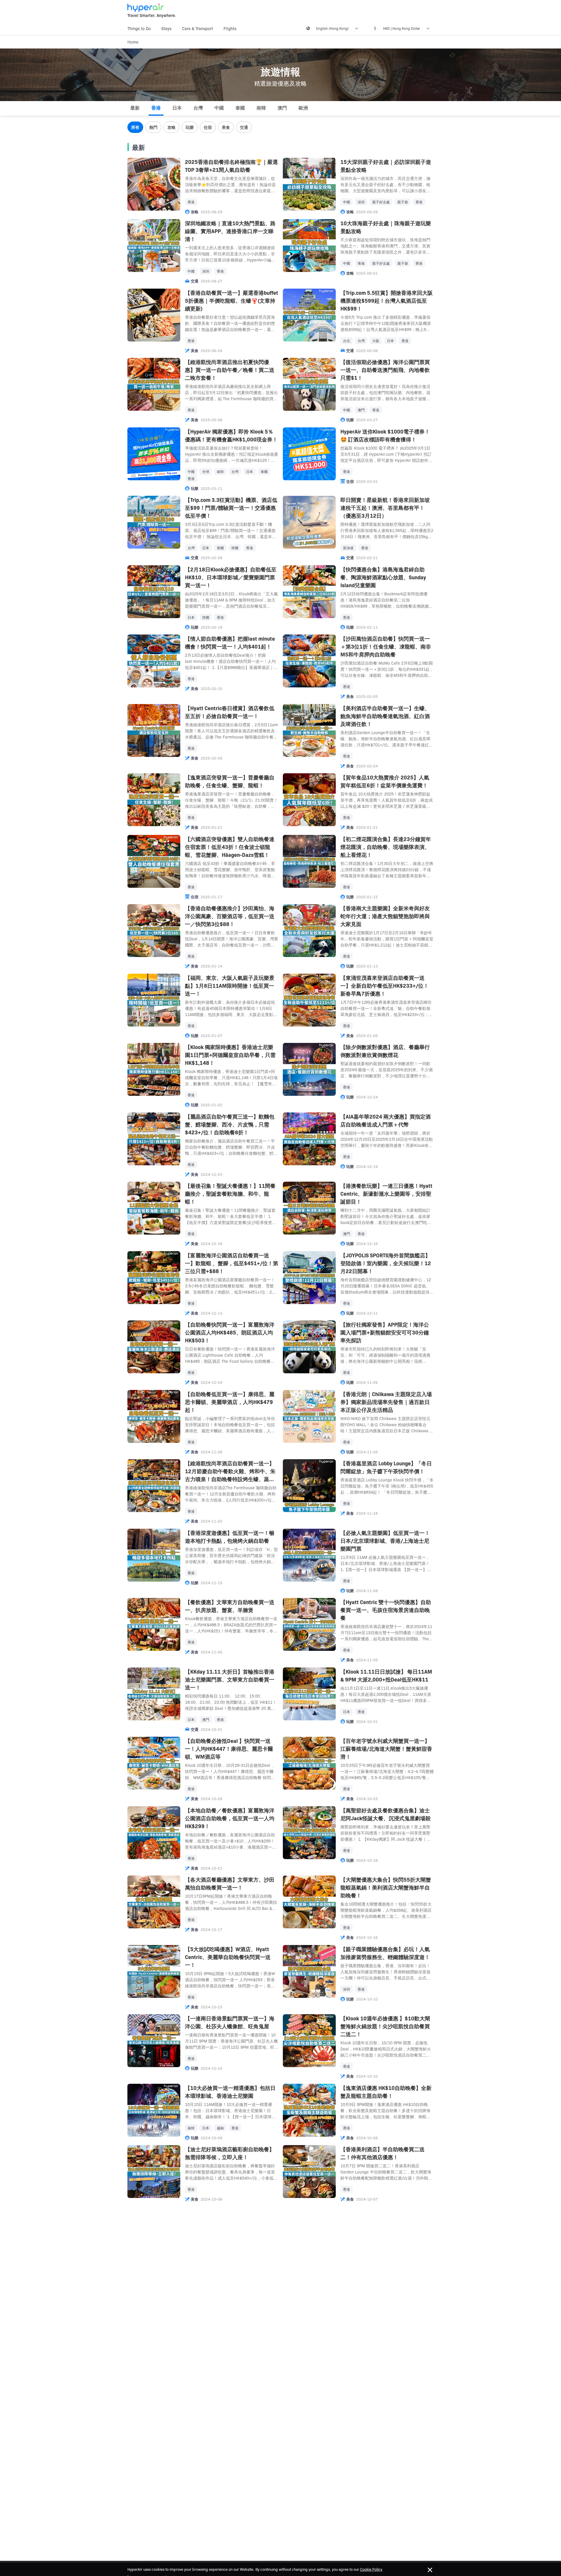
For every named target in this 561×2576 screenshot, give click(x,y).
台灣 (198, 108)
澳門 (282, 108)
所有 (135, 127)
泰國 (240, 108)
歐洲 (303, 108)
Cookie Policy (371, 2569)
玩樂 (190, 127)
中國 (219, 108)
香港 (156, 108)
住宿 (208, 127)
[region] (280, 128)
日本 (177, 108)
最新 (135, 108)
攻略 (172, 127)
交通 (244, 127)
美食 (226, 127)
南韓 (261, 108)
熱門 (153, 127)
